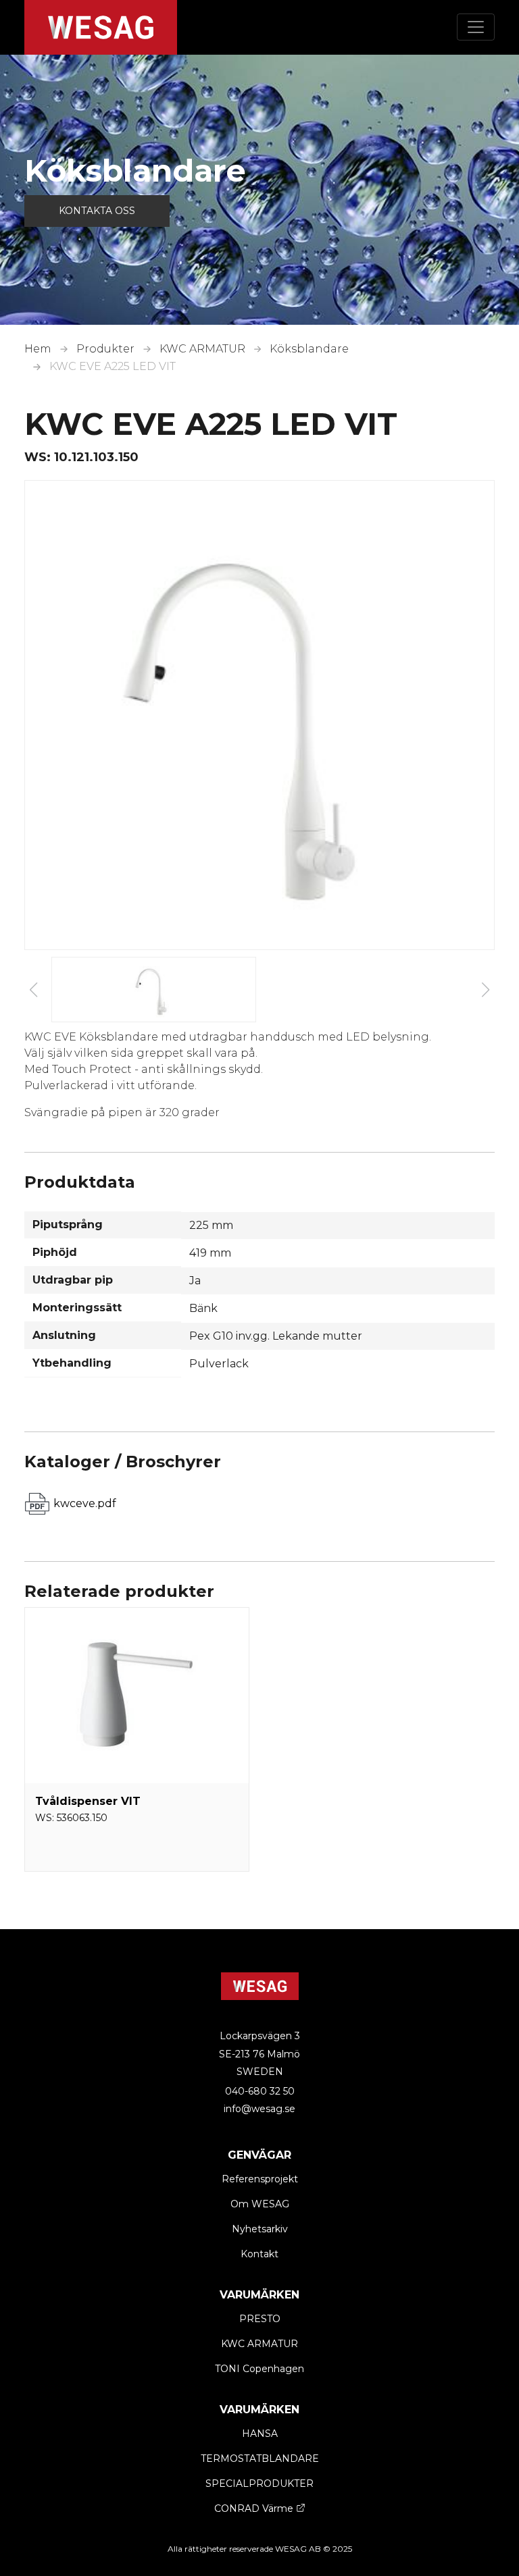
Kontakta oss (97, 211)
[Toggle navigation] (476, 27)
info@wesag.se (259, 2109)
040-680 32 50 (260, 2091)
